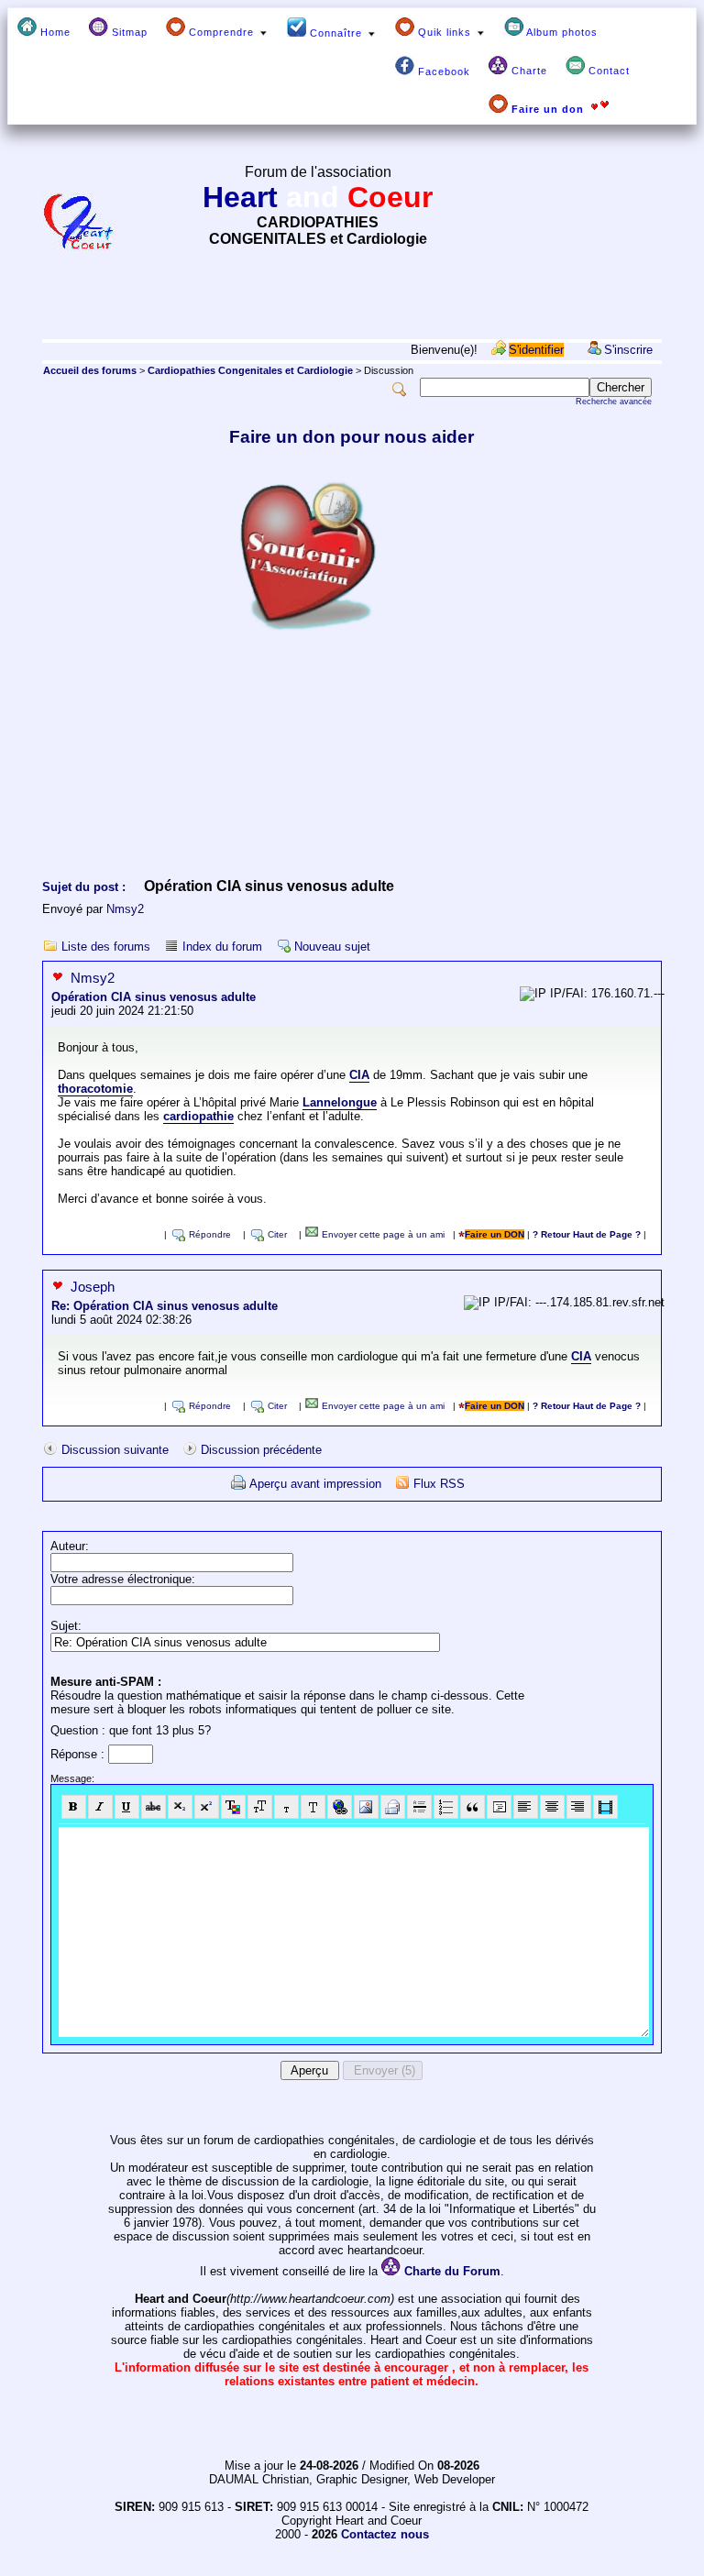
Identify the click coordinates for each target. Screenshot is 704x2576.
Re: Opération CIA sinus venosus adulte (165, 1306)
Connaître (336, 33)
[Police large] (313, 1807)
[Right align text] (579, 1807)
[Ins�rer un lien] (340, 1807)
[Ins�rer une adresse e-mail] (393, 1807)
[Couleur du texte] (233, 1807)
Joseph (93, 1287)
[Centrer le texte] (552, 1807)
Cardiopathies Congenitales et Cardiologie (250, 370)
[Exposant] (207, 1807)
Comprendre (221, 32)
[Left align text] (526, 1807)
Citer (277, 1234)
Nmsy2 (125, 909)
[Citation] (473, 1807)
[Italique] (100, 1807)
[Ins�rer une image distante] (366, 1807)
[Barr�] (154, 1807)
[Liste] (446, 1807)
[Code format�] (499, 1807)
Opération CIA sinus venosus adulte (154, 997)
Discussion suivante (115, 1450)
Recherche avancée (614, 402)
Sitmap (128, 32)
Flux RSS (439, 1484)
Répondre (210, 1234)
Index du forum (222, 947)
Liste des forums (106, 947)
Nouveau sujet (332, 947)
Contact (607, 71)
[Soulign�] (127, 1807)
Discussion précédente (261, 1450)
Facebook (442, 72)
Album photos (561, 32)
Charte (528, 71)
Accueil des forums (90, 370)
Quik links (445, 32)
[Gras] (74, 1807)
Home (54, 32)
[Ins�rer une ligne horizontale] (419, 1807)
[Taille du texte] (260, 1807)
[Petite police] (286, 1807)
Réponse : (79, 1754)
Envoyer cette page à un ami (382, 1234)
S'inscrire (628, 350)
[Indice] (180, 1807)
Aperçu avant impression (315, 1484)
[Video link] (605, 1807)
